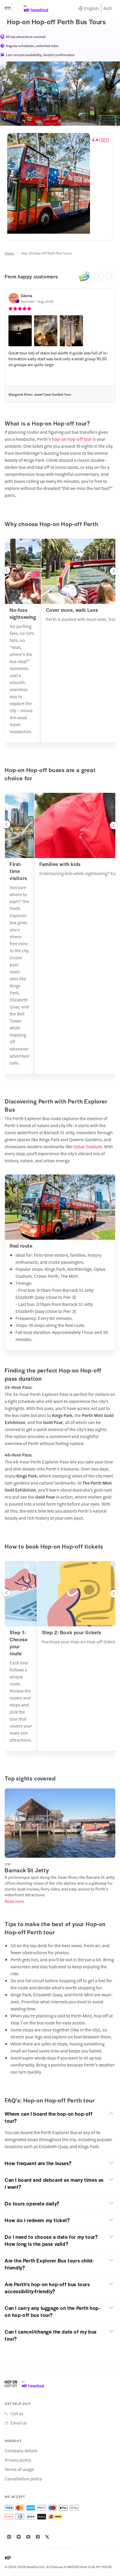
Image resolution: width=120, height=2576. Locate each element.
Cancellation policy (23, 2479)
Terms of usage (19, 2469)
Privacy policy (18, 2460)
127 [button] (104, 140)
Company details (21, 2451)
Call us (17, 2413)
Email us (19, 2423)
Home (9, 253)
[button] (20, 331)
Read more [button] (15, 1901)
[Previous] (99, 276)
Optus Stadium (87, 1146)
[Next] (111, 276)
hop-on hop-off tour (72, 439)
